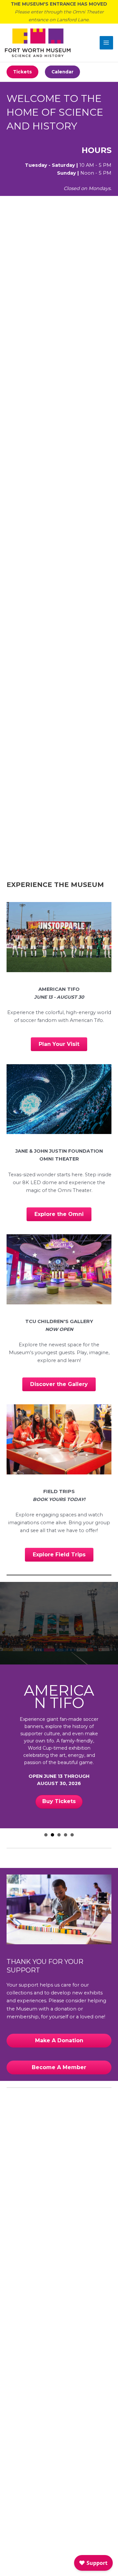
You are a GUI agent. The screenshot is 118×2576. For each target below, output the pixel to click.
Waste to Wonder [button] (66, 1835)
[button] (22, 72)
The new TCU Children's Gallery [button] (59, 1835)
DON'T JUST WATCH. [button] (46, 1835)
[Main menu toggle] (107, 43)
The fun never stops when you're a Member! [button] (72, 1835)
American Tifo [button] (52, 1835)
